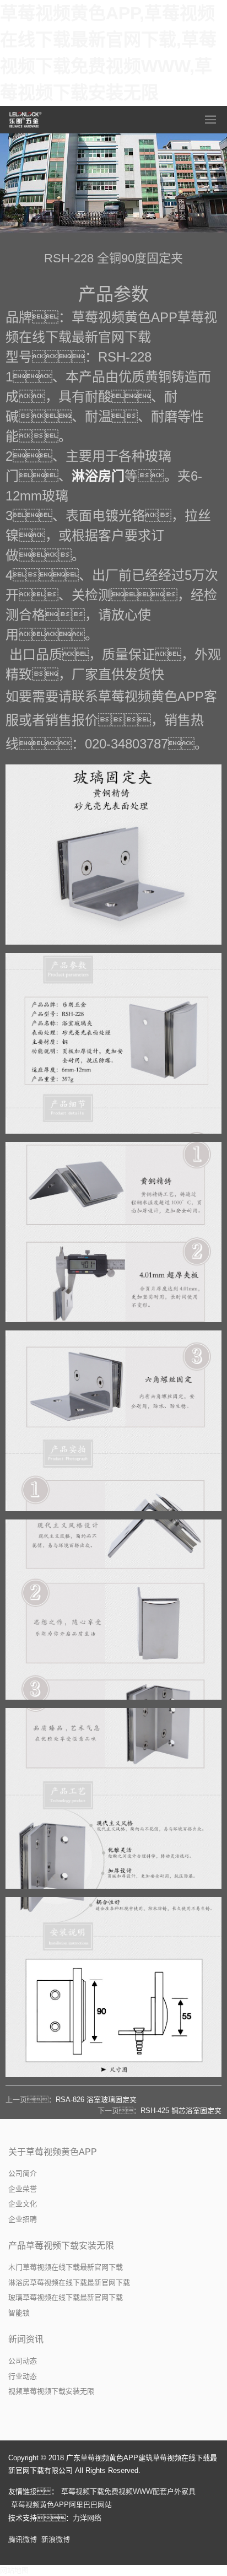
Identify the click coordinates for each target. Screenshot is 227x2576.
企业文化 (23, 2204)
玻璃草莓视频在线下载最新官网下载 (66, 2297)
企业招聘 (23, 2219)
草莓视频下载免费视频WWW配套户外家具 (128, 2491)
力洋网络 (87, 2518)
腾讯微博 (23, 2539)
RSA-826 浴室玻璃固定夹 (96, 2100)
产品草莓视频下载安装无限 (61, 2246)
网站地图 (14, 2570)
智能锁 (19, 2313)
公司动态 (23, 2361)
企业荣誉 (23, 2189)
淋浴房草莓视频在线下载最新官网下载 (69, 2283)
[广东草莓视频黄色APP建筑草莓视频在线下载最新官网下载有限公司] (26, 120)
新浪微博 (56, 2539)
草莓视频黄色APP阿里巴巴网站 (61, 2505)
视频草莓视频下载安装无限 (51, 2391)
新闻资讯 (26, 2339)
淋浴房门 (98, 476)
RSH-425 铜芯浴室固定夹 (181, 2111)
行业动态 (23, 2376)
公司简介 (23, 2173)
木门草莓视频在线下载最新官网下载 (66, 2267)
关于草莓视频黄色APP (53, 2152)
